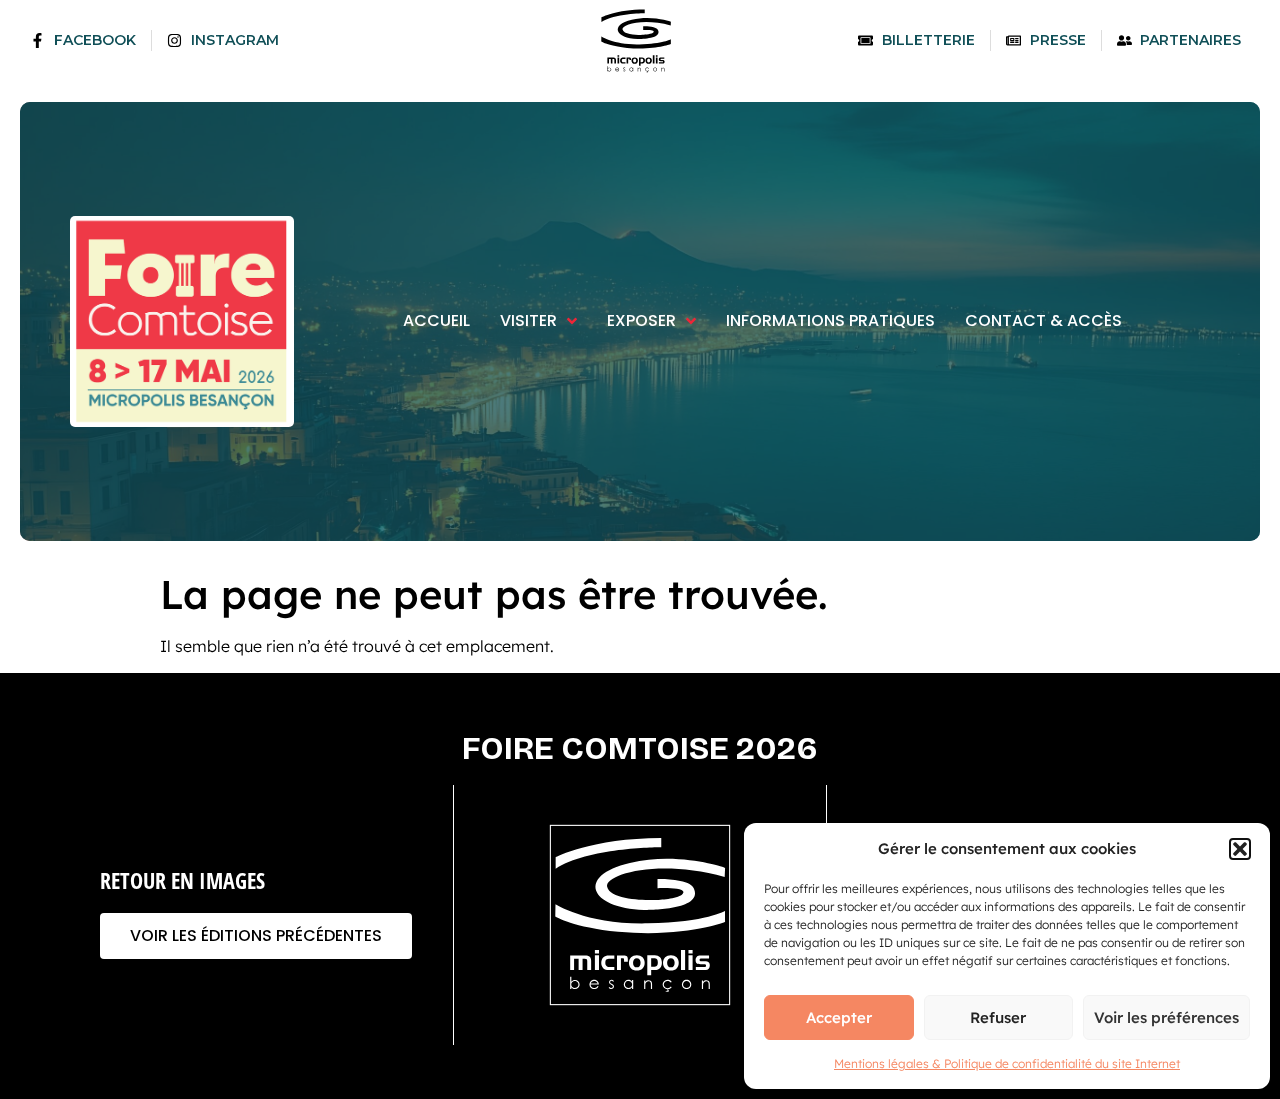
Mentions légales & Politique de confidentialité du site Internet (1007, 1063)
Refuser (998, 1017)
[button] (1240, 849)
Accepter (839, 1017)
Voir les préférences (1166, 1017)
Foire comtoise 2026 (640, 748)
